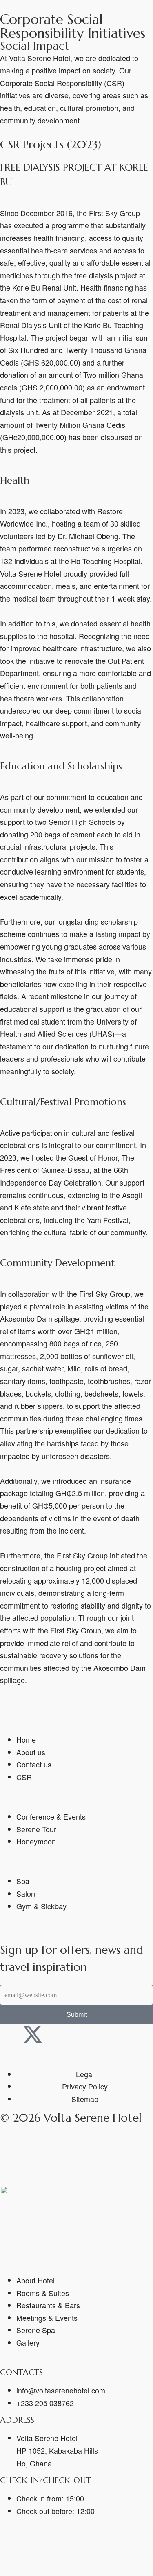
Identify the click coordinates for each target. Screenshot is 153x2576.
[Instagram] (55, 2034)
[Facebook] (10, 2034)
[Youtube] (100, 2034)
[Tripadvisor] (78, 2034)
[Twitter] (33, 2547)
